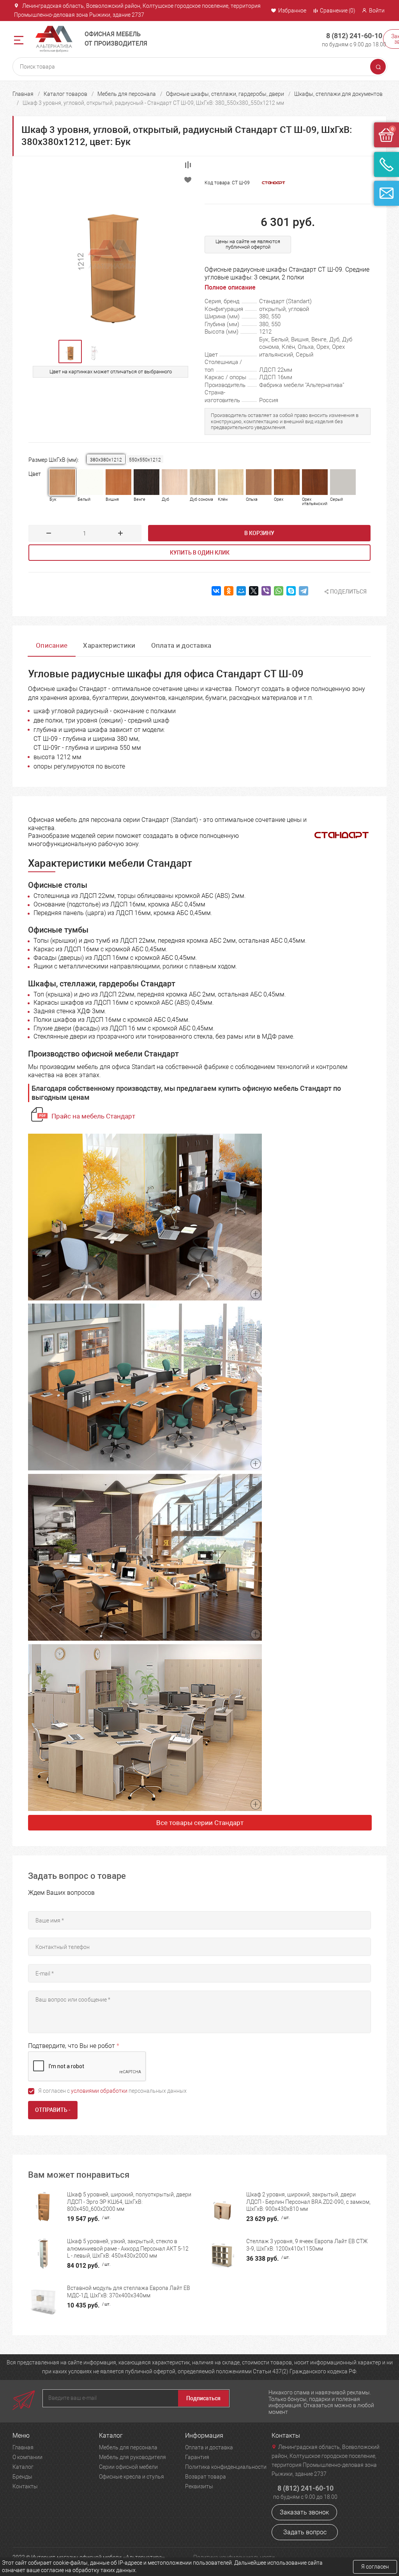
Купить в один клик (200, 553)
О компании (27, 2457)
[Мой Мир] (241, 591)
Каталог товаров (65, 94)
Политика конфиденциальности (226, 2467)
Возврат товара (206, 2477)
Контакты (25, 2486)
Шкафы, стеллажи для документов (338, 94)
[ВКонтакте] (216, 591)
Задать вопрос (305, 2532)
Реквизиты (199, 2486)
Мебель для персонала (127, 94)
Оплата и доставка (181, 645)
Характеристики (109, 645)
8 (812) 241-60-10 (354, 36)
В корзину (259, 533)
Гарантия (197, 2457)
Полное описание (230, 287)
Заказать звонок (304, 2512)
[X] (254, 591)
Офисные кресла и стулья (132, 2477)
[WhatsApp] (279, 591)
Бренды (22, 2477)
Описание (52, 645)
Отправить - (53, 2110)
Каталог (23, 2467)
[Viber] (266, 591)
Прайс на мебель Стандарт (93, 1116)
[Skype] (291, 591)
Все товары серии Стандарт (200, 1823)
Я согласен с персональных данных (112, 2091)
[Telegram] (304, 591)
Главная (23, 94)
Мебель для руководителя (132, 2457)
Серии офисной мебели (128, 2467)
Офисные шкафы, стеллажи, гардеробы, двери (225, 94)
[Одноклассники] (229, 591)
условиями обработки (99, 2091)
